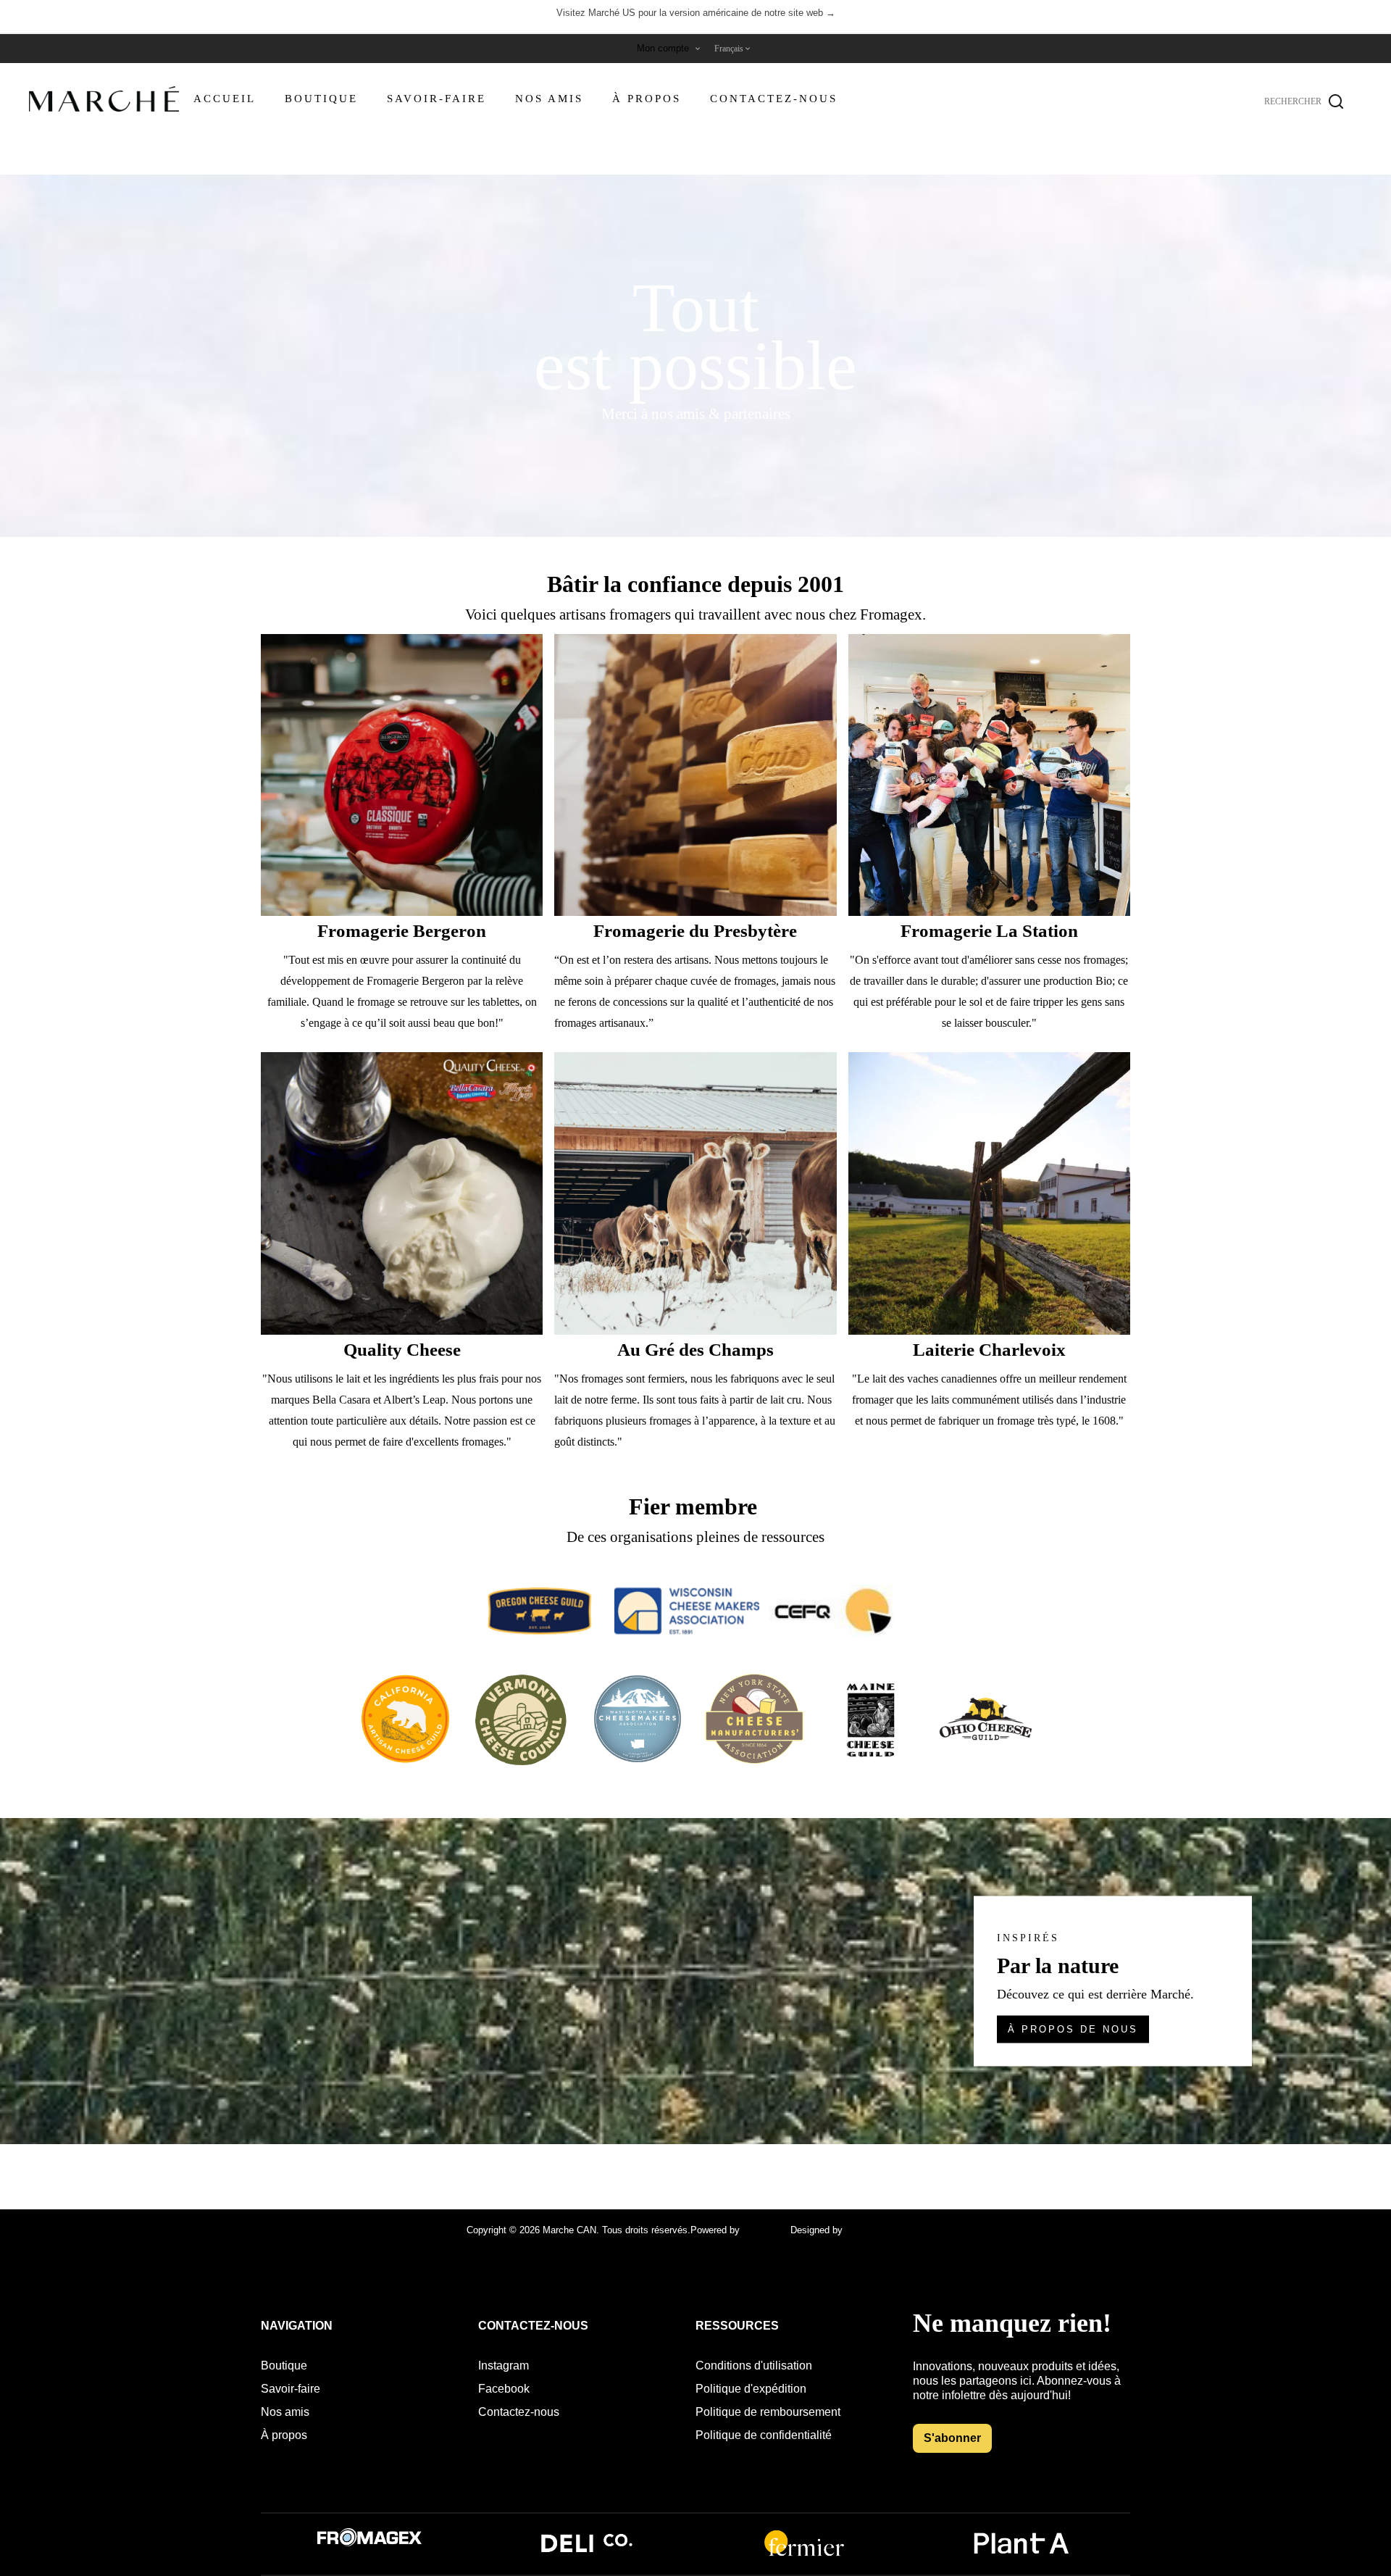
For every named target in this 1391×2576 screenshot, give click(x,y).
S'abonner (952, 2438)
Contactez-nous (519, 2412)
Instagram (504, 2365)
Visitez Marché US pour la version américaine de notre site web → (696, 13)
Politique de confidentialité (764, 2435)
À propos (284, 2435)
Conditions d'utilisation (754, 2365)
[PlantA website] (1022, 2555)
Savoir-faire (291, 2389)
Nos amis (285, 2412)
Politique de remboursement (768, 2412)
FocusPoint (766, 2230)
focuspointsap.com (885, 2230)
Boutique (284, 2365)
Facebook (504, 2389)
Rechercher (1336, 101)
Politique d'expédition (751, 2389)
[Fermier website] (804, 2555)
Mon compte (663, 48)
